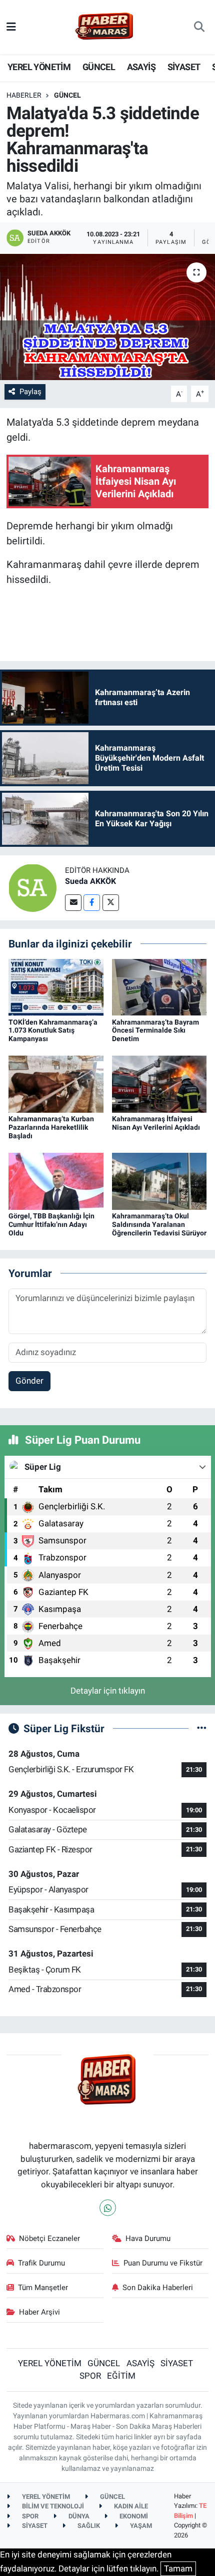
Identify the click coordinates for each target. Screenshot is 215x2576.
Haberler (24, 95)
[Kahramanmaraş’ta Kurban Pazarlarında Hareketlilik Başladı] (56, 1084)
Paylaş (30, 392)
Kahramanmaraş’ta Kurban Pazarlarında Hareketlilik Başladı (51, 1127)
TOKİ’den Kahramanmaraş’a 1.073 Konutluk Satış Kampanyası (53, 1031)
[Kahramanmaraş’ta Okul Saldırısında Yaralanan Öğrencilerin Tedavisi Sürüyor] (159, 1181)
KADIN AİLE (130, 2506)
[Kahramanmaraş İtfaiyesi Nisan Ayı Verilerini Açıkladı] (159, 1084)
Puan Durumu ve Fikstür (163, 2263)
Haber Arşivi (39, 2312)
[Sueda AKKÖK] (32, 887)
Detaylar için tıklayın (108, 1691)
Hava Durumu (148, 2238)
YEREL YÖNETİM (39, 67)
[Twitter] (111, 903)
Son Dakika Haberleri (158, 2288)
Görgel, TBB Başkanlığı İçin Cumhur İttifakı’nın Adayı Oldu (51, 1224)
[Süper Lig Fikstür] (202, 1728)
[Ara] (199, 27)
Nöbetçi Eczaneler (49, 2238)
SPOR (90, 2376)
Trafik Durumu (41, 2263)
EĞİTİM (121, 2376)
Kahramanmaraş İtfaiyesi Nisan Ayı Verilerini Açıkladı (156, 1123)
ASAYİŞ (141, 67)
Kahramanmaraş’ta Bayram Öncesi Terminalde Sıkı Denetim (155, 1031)
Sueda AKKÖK (90, 881)
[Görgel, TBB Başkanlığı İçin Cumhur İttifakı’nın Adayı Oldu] (56, 1181)
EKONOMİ (133, 2516)
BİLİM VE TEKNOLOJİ (52, 2506)
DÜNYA (78, 2516)
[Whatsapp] (108, 2208)
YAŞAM (140, 2526)
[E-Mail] (73, 903)
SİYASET (184, 67)
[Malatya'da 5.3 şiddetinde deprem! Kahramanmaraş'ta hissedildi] (107, 317)
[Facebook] (92, 903)
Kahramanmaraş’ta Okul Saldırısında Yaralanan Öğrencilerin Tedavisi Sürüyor (159, 1224)
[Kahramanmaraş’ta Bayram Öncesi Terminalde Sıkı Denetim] (159, 987)
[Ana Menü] (11, 27)
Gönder (29, 1381)
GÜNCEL (99, 67)
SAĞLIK (88, 2526)
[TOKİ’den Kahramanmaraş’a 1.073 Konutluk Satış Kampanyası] (56, 987)
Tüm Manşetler (43, 2288)
